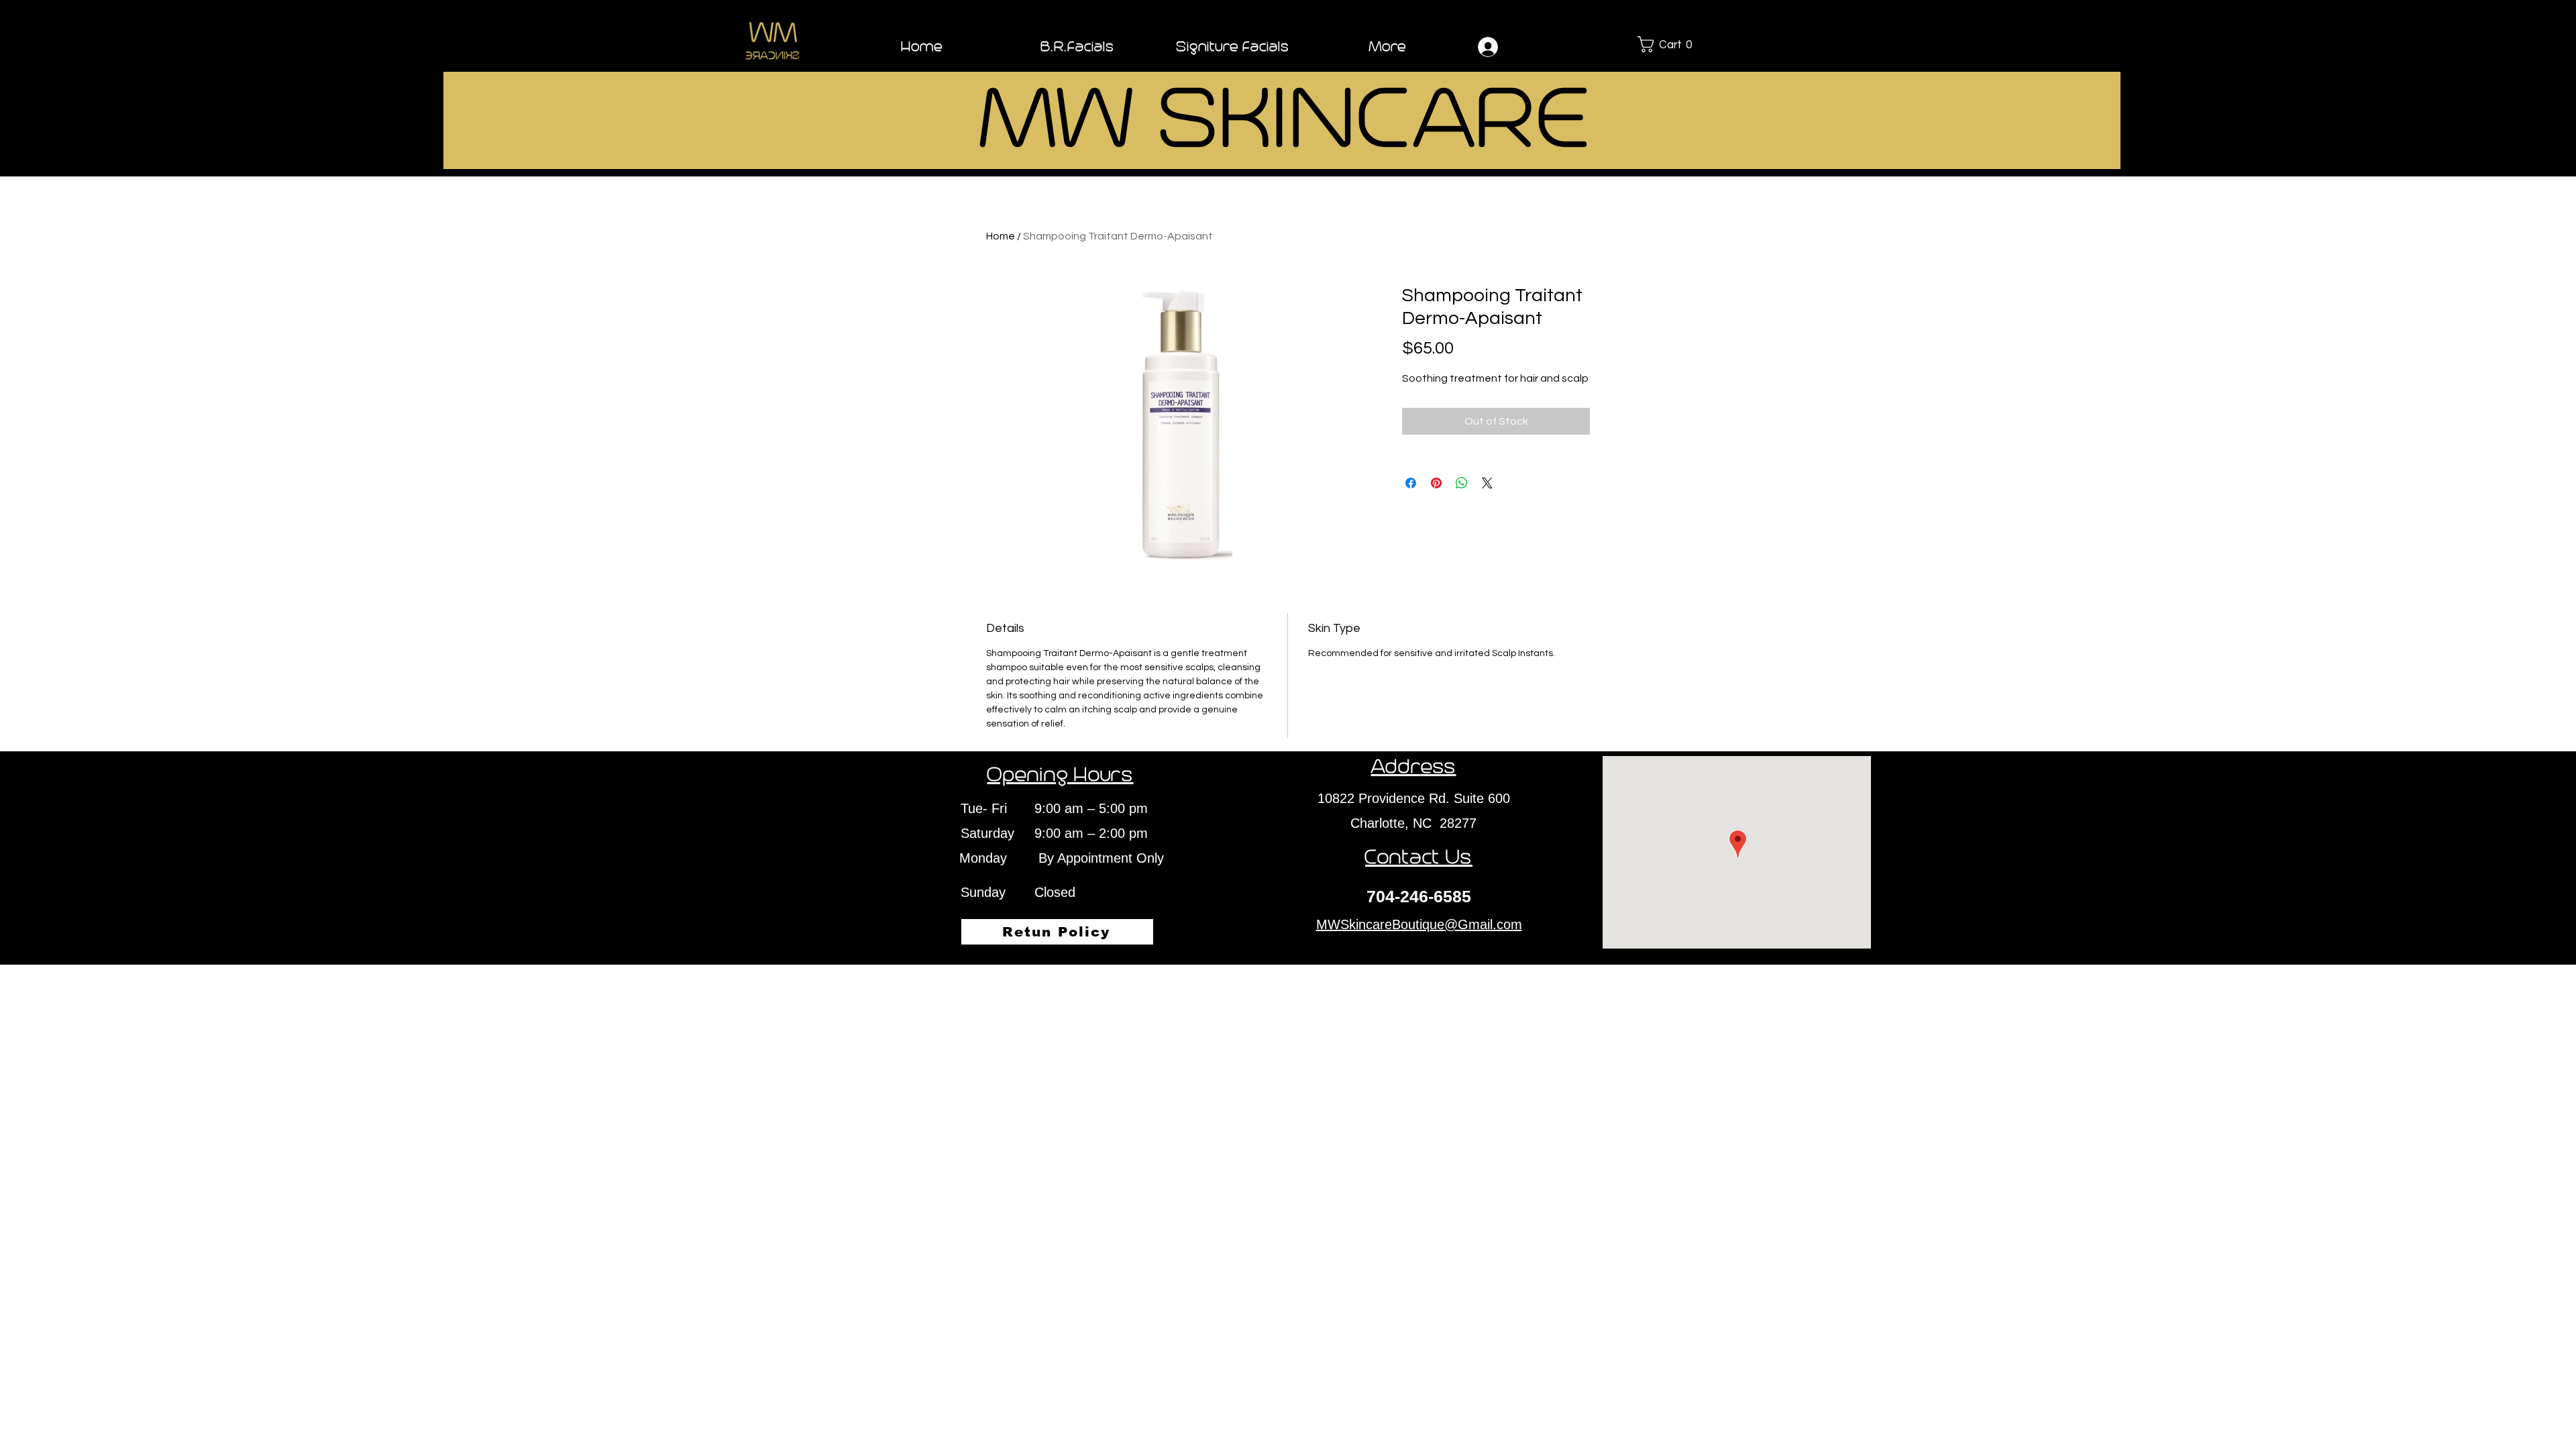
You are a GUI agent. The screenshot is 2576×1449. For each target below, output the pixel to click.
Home (1001, 236)
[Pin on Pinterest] (1436, 483)
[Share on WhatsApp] (1462, 483)
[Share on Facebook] (1411, 483)
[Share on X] (1487, 483)
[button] (1677, 44)
